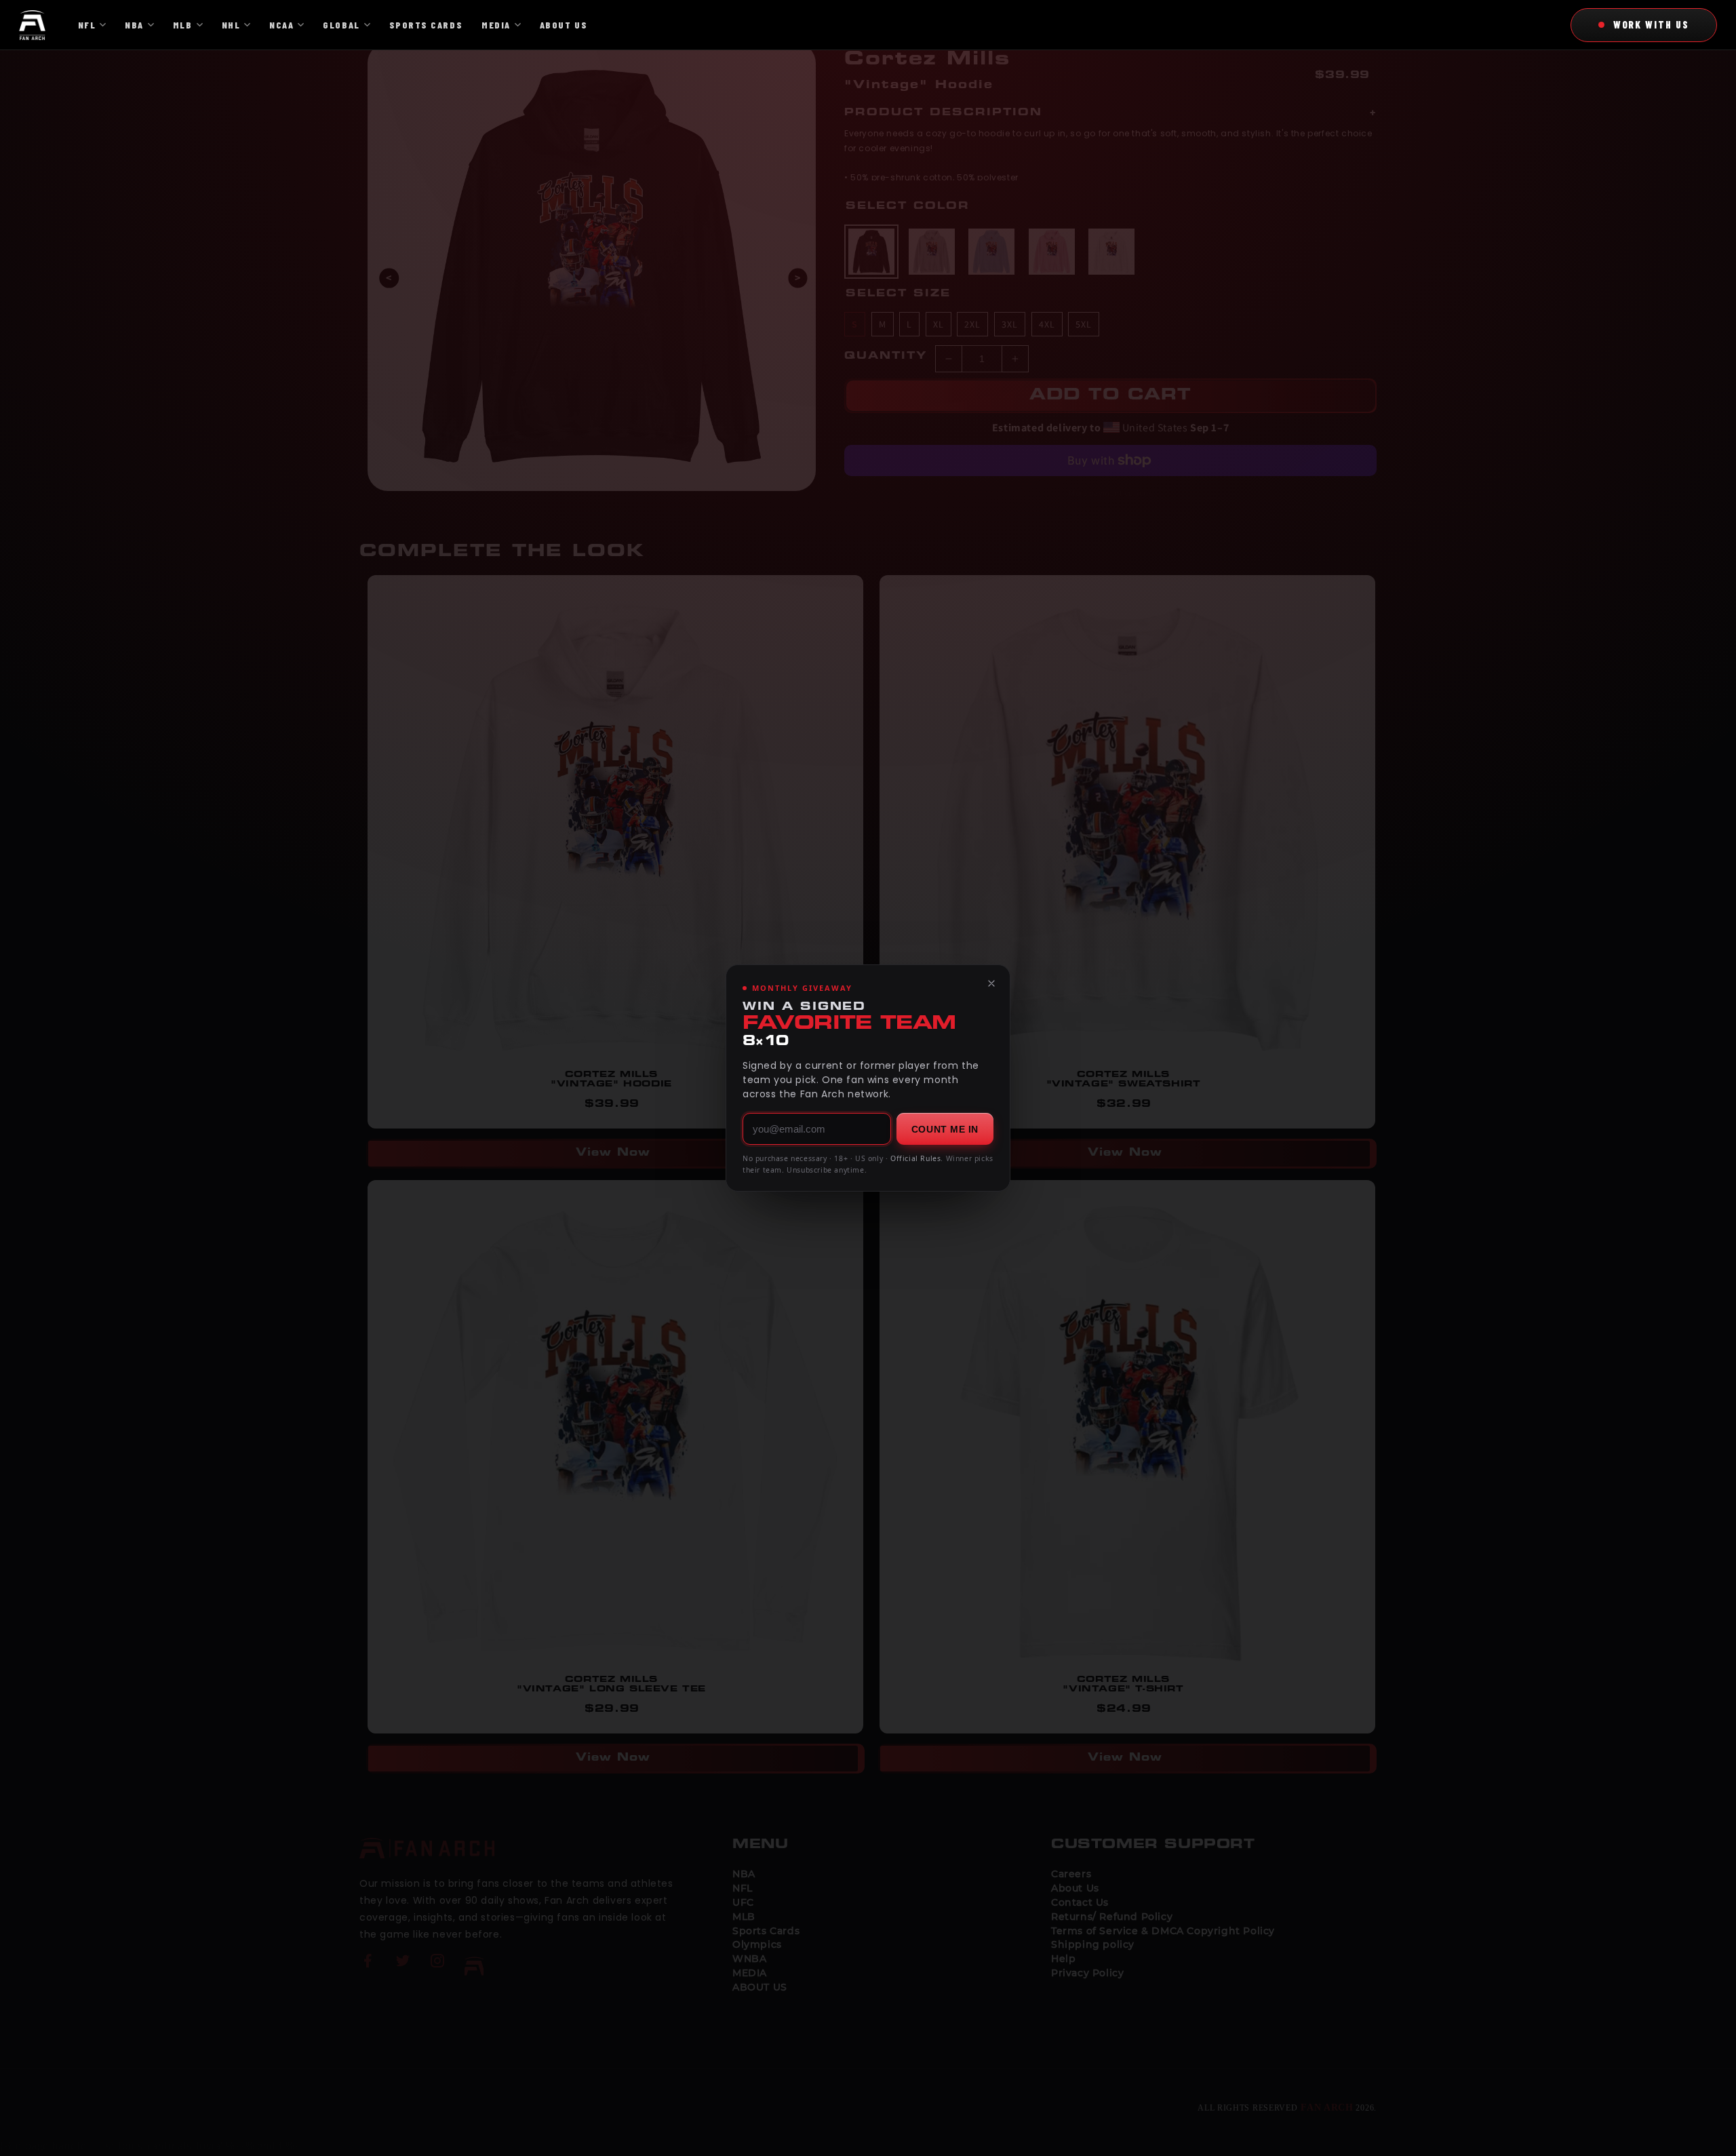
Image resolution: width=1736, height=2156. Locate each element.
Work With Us (1651, 24)
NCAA (281, 25)
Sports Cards (426, 25)
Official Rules (915, 1158)
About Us (564, 25)
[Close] (991, 983)
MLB (183, 25)
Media (496, 25)
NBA (134, 25)
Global (341, 25)
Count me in (945, 1129)
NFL (87, 25)
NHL (231, 25)
